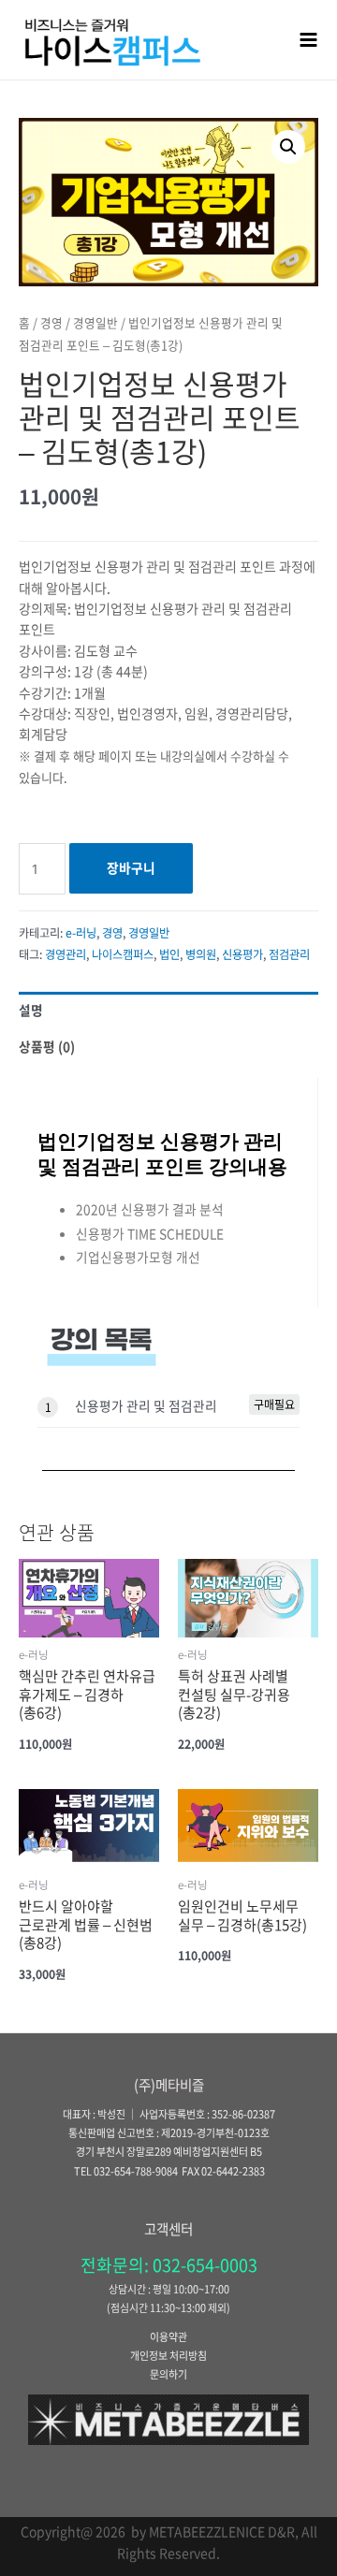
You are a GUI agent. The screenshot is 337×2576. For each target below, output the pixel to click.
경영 (51, 322)
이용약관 (168, 2337)
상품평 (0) (47, 1046)
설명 (31, 1010)
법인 (169, 954)
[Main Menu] (309, 39)
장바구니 (131, 867)
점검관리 (289, 954)
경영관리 (66, 954)
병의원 (201, 954)
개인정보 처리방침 (168, 2356)
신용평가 (242, 954)
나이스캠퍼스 (123, 954)
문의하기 (168, 2374)
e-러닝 (81, 933)
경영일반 (95, 322)
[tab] (168, 1010)
